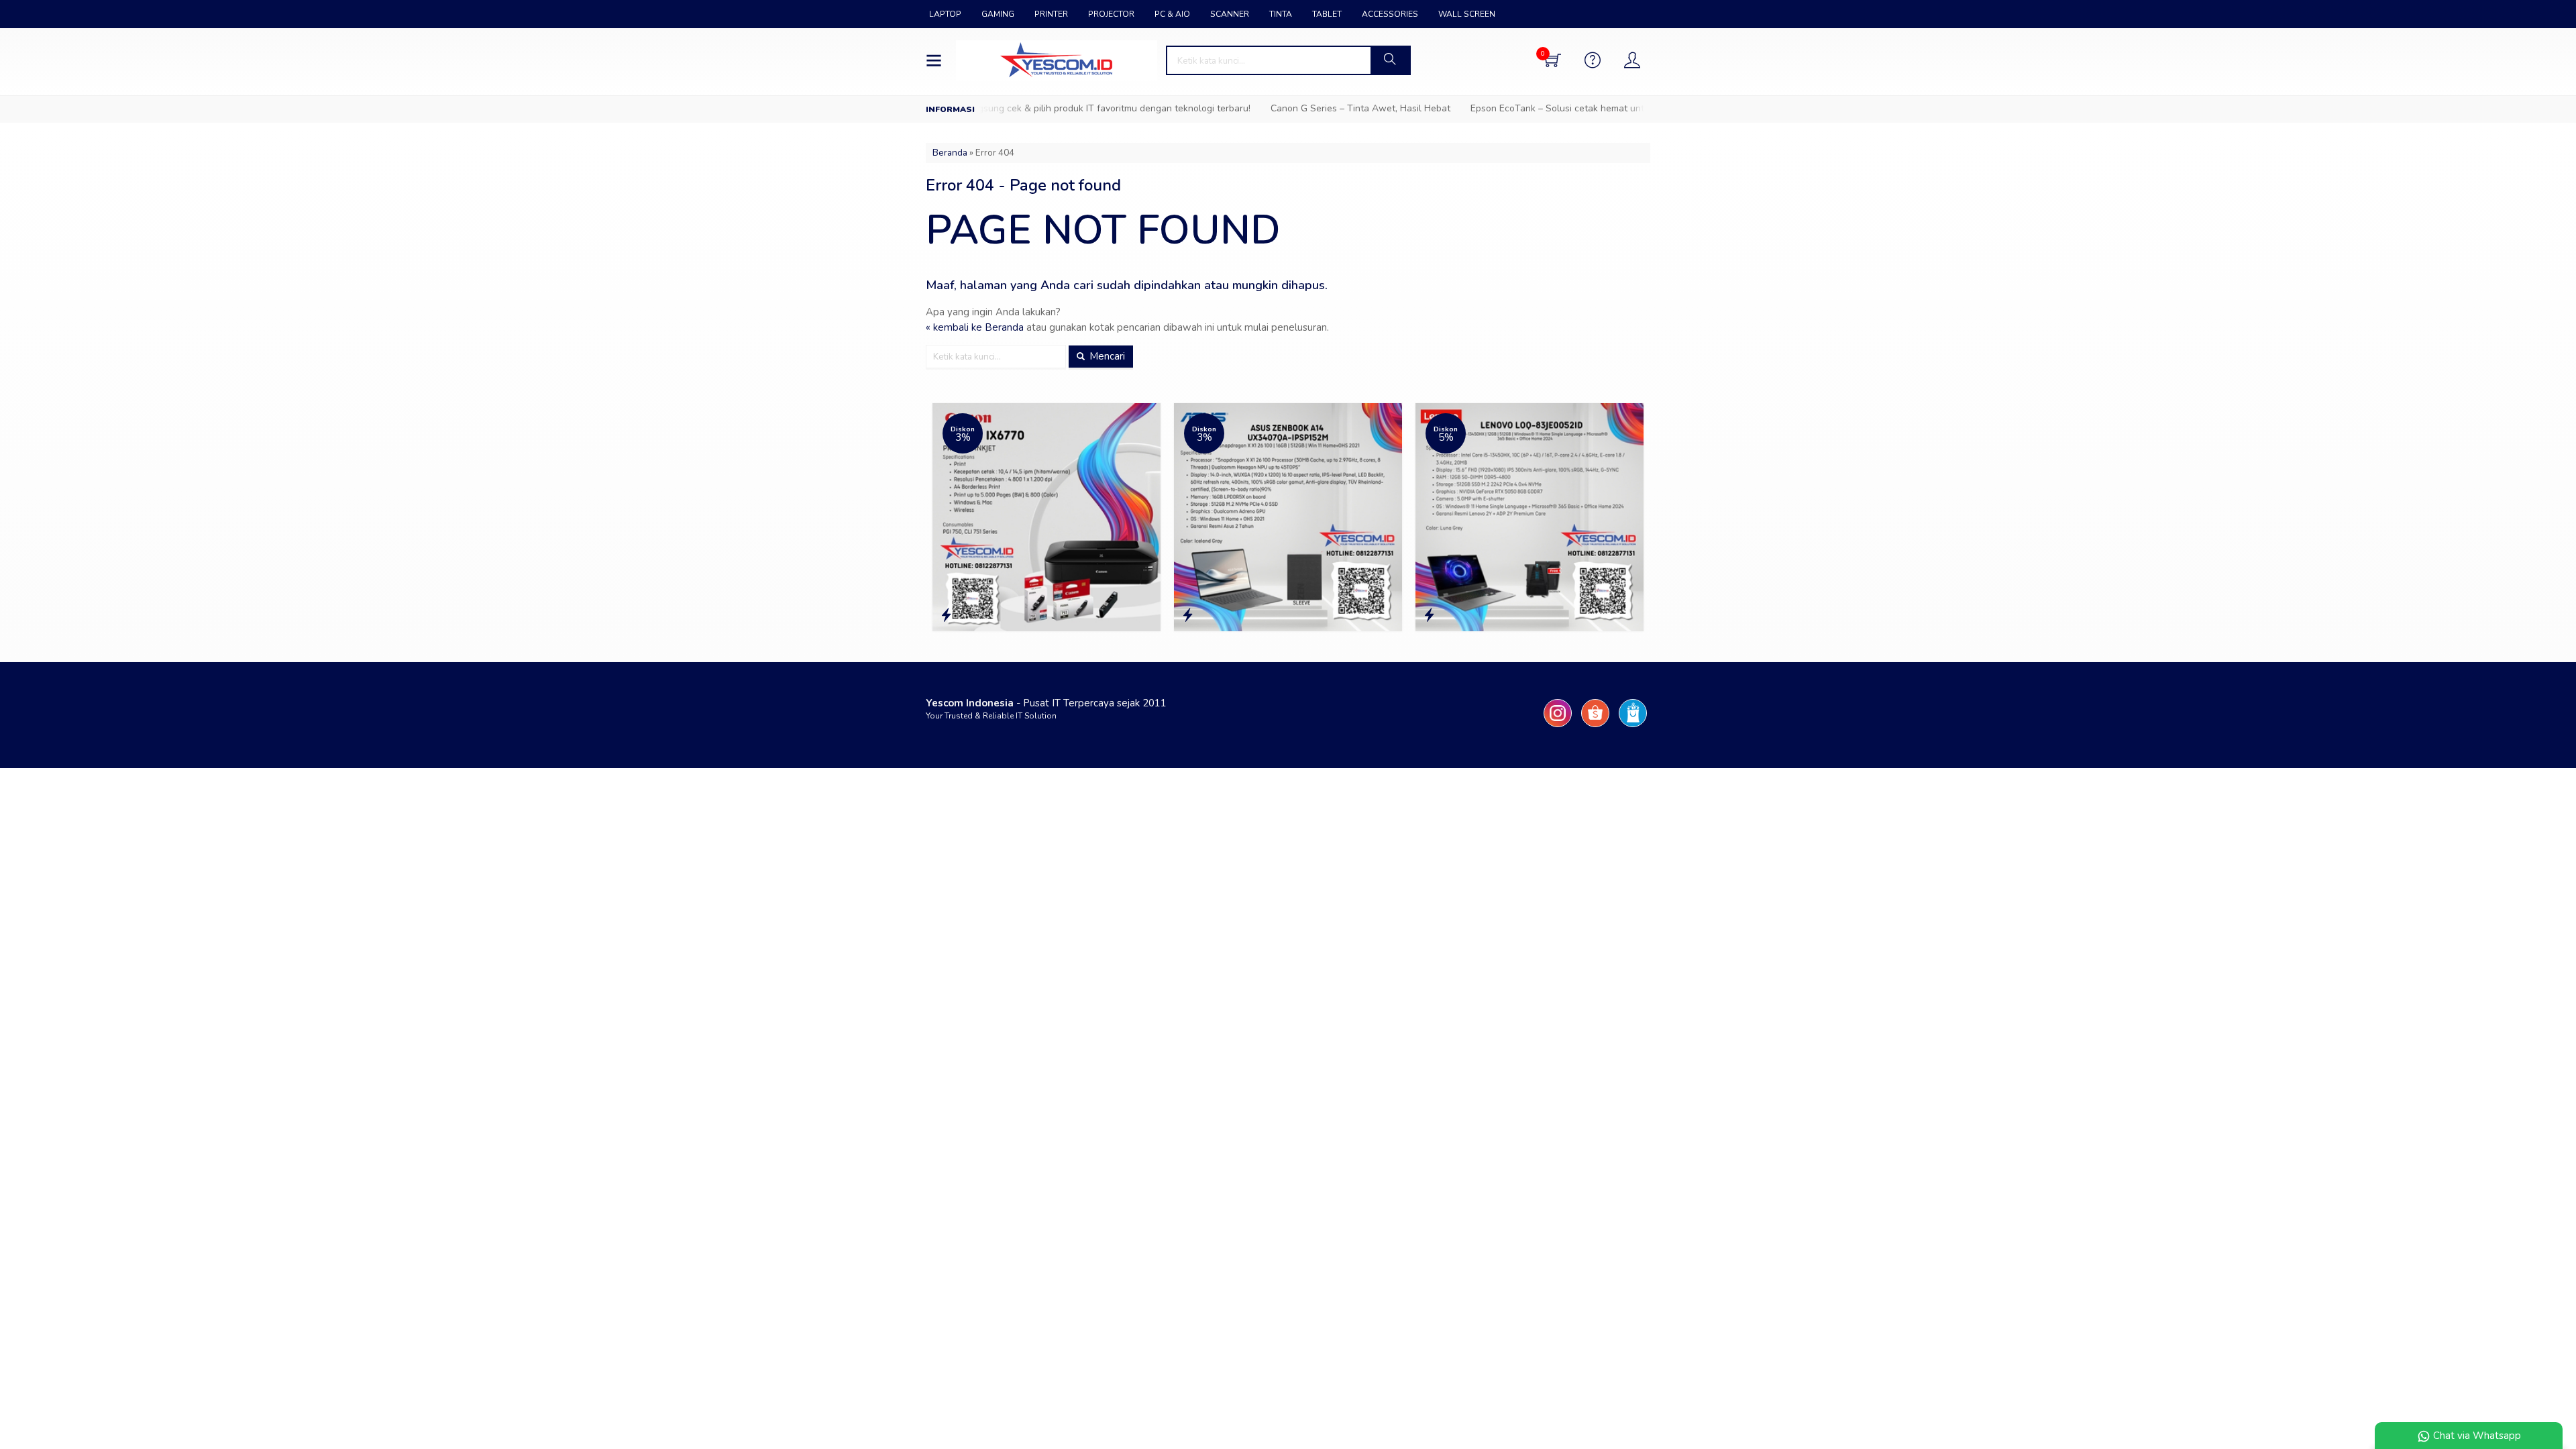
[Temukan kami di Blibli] (1633, 727)
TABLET (1327, 14)
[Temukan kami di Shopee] (1595, 727)
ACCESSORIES (1390, 14)
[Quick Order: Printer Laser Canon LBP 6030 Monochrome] (1595, 615)
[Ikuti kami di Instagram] (1558, 727)
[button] (1390, 60)
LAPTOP (945, 14)
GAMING (998, 14)
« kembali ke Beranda (975, 327)
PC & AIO (1172, 14)
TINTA (1281, 14)
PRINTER (1051, 14)
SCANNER (1230, 14)
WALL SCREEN (1467, 14)
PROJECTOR (1111, 14)
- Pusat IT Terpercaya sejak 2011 (1046, 703)
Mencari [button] (1106, 356)
